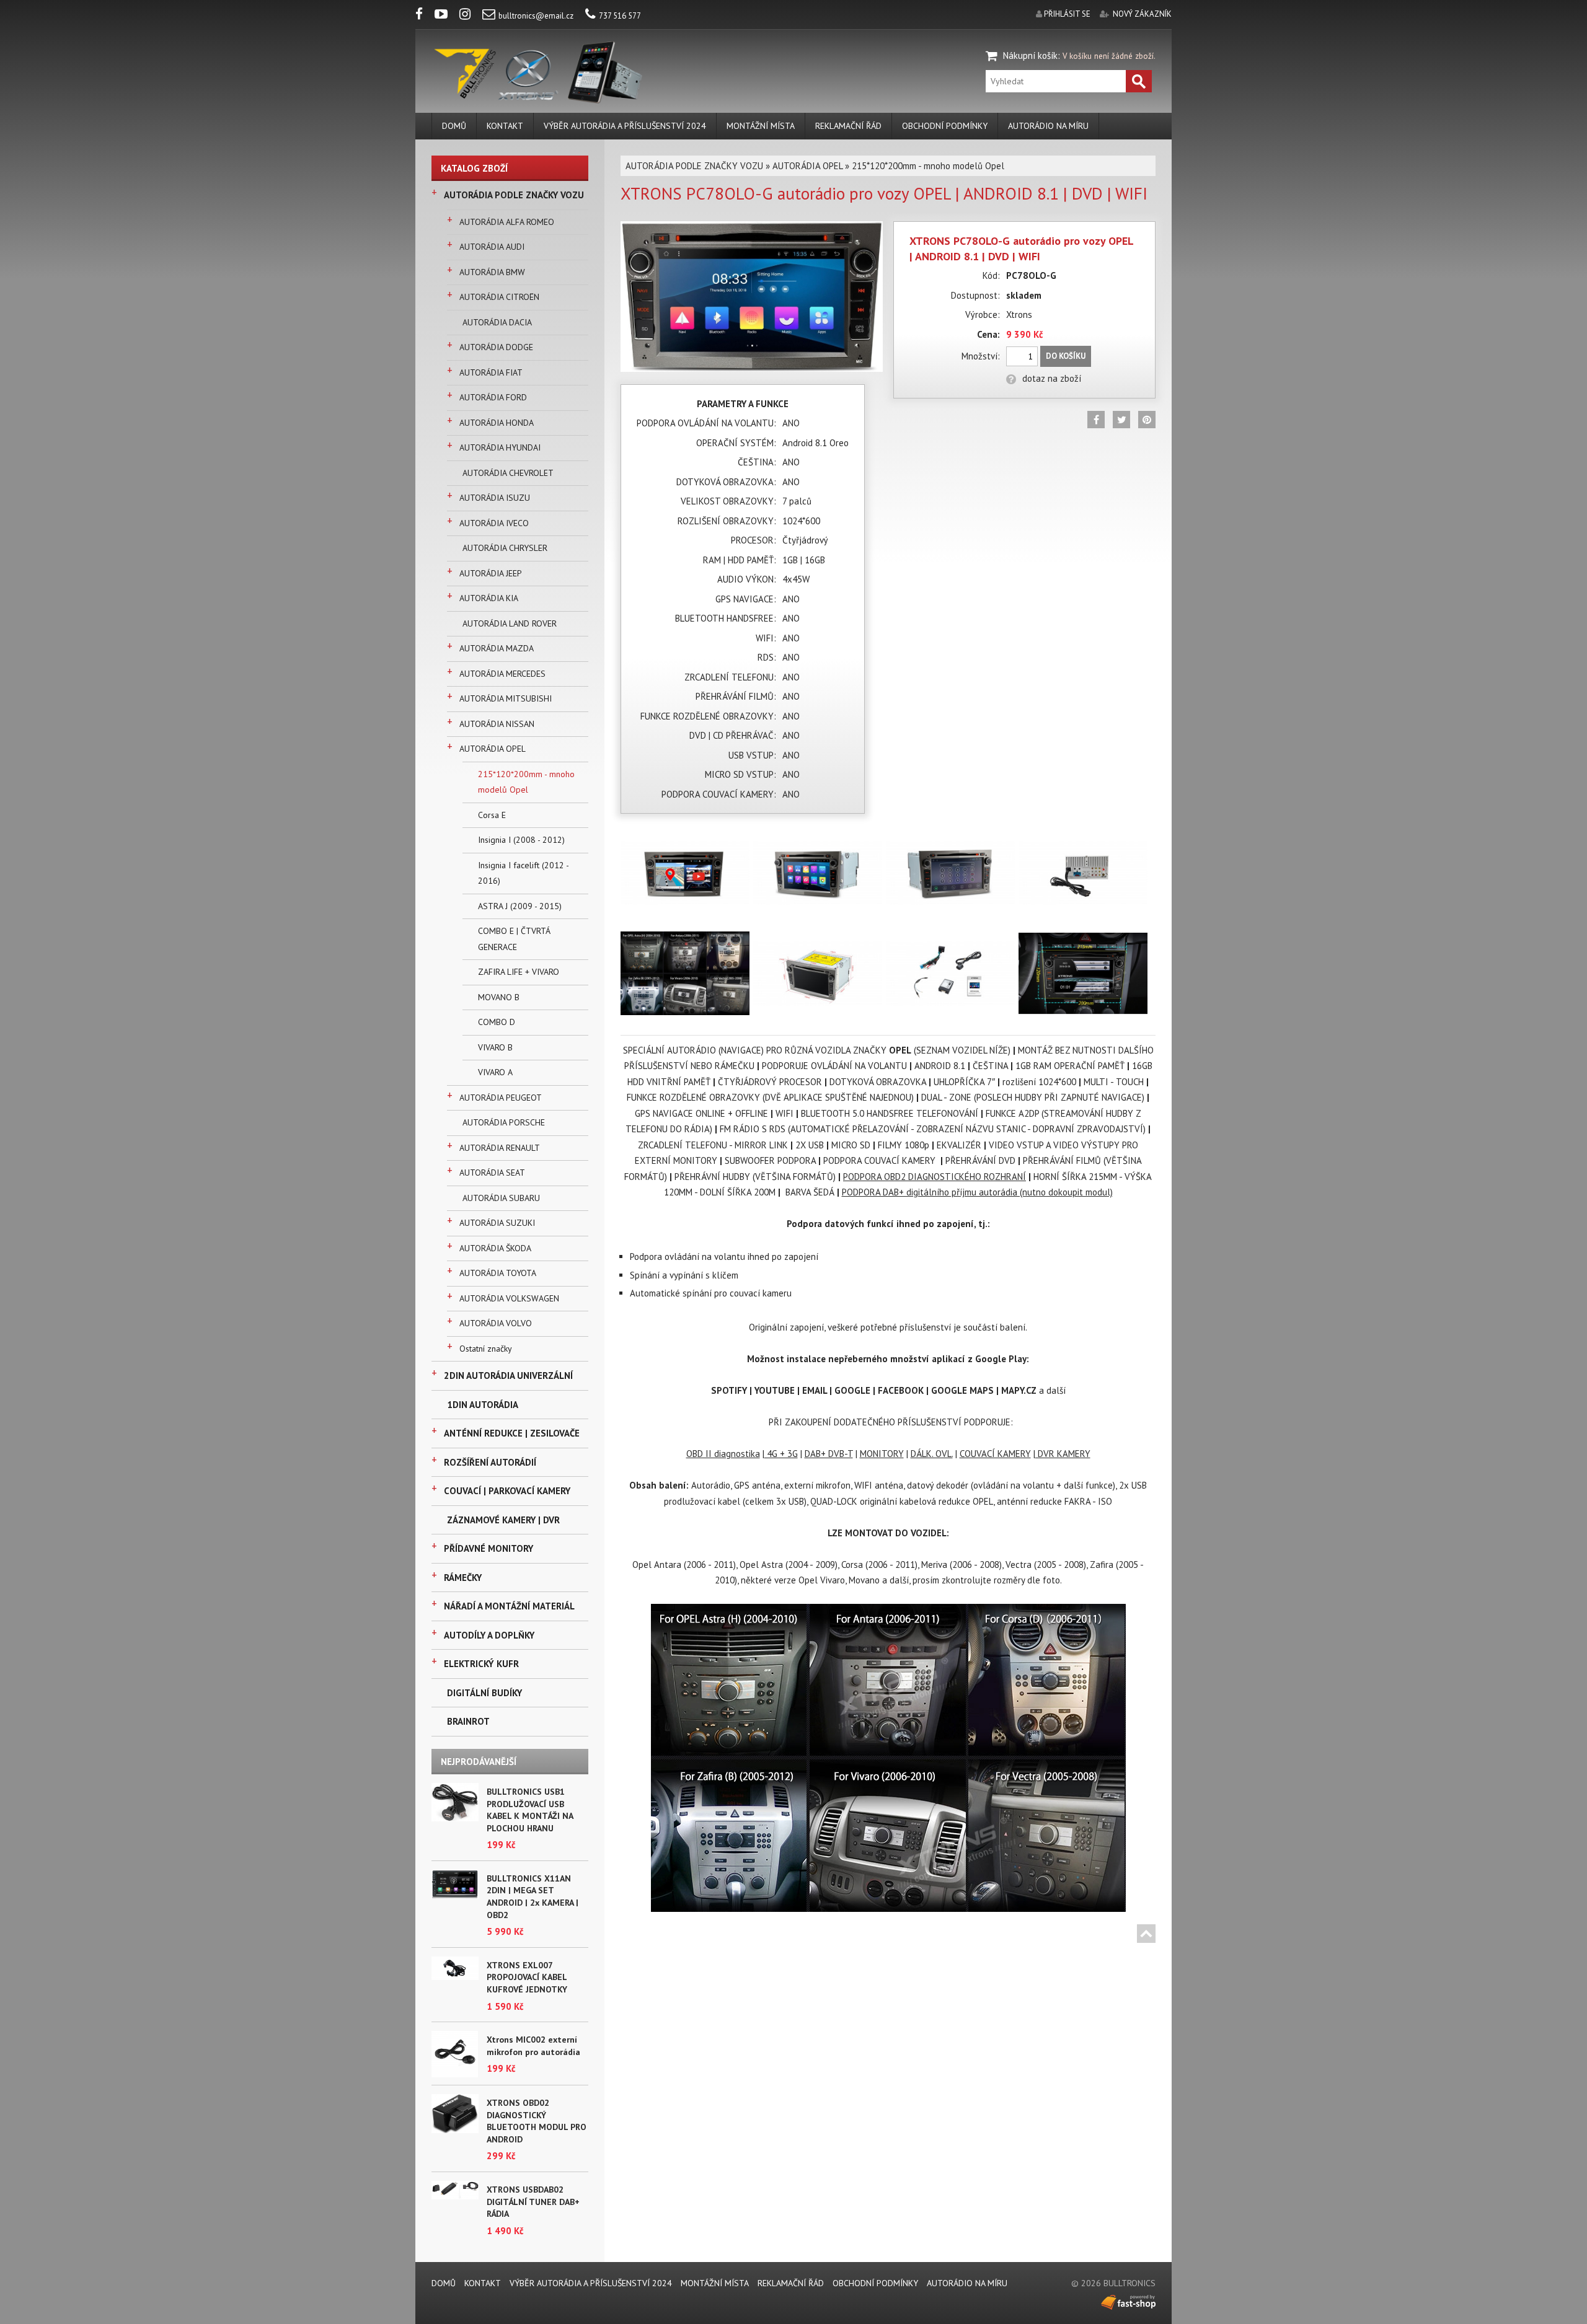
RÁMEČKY (463, 1578)
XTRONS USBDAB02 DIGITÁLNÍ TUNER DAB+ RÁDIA (533, 2202)
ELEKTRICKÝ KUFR (481, 1664)
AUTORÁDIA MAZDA (497, 648)
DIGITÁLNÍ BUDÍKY (484, 1693)
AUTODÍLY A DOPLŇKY (489, 1635)
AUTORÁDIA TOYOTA (498, 1273)
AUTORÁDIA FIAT (491, 372)
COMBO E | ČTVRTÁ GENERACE (514, 939)
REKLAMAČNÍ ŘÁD (848, 126)
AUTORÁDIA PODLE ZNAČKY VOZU (514, 195)
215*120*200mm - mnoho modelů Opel (526, 782)
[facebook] (424, 16)
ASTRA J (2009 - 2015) (520, 906)
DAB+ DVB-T (829, 1454)
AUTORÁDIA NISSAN (497, 724)
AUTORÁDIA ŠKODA (495, 1248)
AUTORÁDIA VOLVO (496, 1323)
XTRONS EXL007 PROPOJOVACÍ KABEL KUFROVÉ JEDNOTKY (527, 1977)
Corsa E (492, 815)
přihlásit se (1067, 14)
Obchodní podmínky (945, 126)
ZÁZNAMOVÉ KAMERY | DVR (503, 1520)
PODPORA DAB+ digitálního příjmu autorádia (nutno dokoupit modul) (977, 1192)
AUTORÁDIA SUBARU (501, 1198)
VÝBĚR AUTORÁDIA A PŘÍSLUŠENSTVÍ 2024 (625, 126)
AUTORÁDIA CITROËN (499, 297)
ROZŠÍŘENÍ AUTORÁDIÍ (490, 1462)
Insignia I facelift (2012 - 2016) (523, 873)
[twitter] (1121, 420)
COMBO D (497, 1022)
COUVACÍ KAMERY (995, 1454)
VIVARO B (495, 1047)
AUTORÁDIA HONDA (497, 423)
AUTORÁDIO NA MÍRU (1048, 126)
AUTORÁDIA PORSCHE (504, 1122)
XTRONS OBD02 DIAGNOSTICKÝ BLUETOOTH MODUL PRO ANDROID (537, 2121)
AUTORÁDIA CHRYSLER (505, 548)
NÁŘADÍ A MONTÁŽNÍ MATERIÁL (509, 1606)
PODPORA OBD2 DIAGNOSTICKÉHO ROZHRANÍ (935, 1177)
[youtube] (446, 16)
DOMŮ (454, 126)
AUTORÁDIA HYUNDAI (500, 447)
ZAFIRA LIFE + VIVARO (519, 972)
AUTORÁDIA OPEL (493, 749)
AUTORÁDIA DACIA (497, 322)
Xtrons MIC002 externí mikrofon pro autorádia (533, 2046)
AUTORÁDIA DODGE (496, 347)
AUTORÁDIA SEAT (492, 1173)
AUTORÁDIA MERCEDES (502, 674)
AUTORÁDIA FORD (493, 397)
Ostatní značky (486, 1349)
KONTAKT (505, 126)
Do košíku (1066, 356)
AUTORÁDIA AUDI (492, 247)
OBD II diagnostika (723, 1454)
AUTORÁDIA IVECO (494, 523)
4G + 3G (781, 1454)
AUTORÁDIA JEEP (491, 573)
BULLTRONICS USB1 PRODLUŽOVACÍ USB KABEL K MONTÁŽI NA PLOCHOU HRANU (530, 1810)
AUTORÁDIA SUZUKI (497, 1223)
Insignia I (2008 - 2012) (521, 840)
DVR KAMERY (1063, 1454)
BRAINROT (468, 1721)
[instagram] (470, 16)
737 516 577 (620, 16)
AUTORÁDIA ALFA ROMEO (507, 222)
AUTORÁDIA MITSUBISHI (506, 698)
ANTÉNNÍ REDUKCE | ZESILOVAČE (512, 1433)
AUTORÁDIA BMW (492, 272)
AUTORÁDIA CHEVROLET (508, 473)
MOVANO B (499, 997)
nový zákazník (1142, 14)
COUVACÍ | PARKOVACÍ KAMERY (507, 1491)
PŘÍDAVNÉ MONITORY (488, 1548)
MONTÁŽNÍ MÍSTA (761, 126)
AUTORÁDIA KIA (489, 598)
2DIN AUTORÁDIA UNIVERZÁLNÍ (508, 1375)
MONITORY (882, 1454)
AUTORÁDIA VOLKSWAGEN (509, 1298)
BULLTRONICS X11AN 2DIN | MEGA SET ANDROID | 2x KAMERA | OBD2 (533, 1897)
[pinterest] (1147, 420)
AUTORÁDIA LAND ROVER (510, 623)
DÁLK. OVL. (932, 1454)
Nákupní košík (1030, 55)
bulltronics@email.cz (536, 16)
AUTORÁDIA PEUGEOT (501, 1098)
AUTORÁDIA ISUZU (495, 498)
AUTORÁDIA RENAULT (500, 1148)
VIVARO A (495, 1072)
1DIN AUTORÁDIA (483, 1405)
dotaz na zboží (1052, 378)
